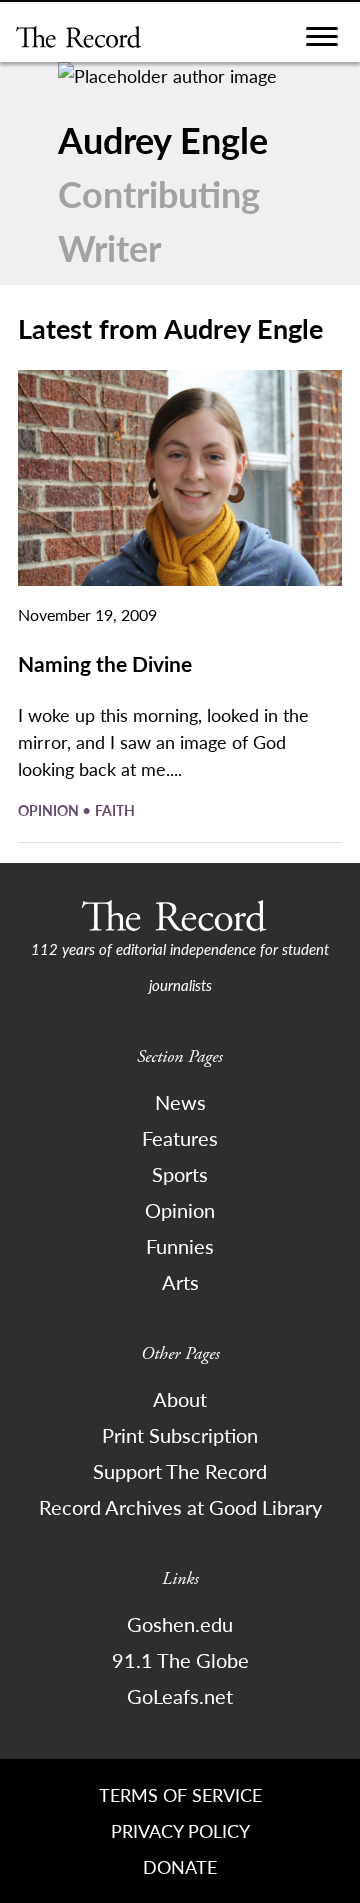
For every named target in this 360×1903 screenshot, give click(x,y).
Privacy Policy (180, 1830)
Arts (180, 1282)
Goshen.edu (180, 1624)
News (180, 1102)
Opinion (50, 810)
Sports (180, 1174)
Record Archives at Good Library (180, 1507)
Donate (180, 1866)
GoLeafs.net (180, 1696)
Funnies (180, 1246)
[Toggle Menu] (322, 41)
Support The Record (180, 1471)
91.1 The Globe (180, 1660)
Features (180, 1138)
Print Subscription (180, 1435)
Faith (115, 810)
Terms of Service (180, 1794)
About (180, 1399)
